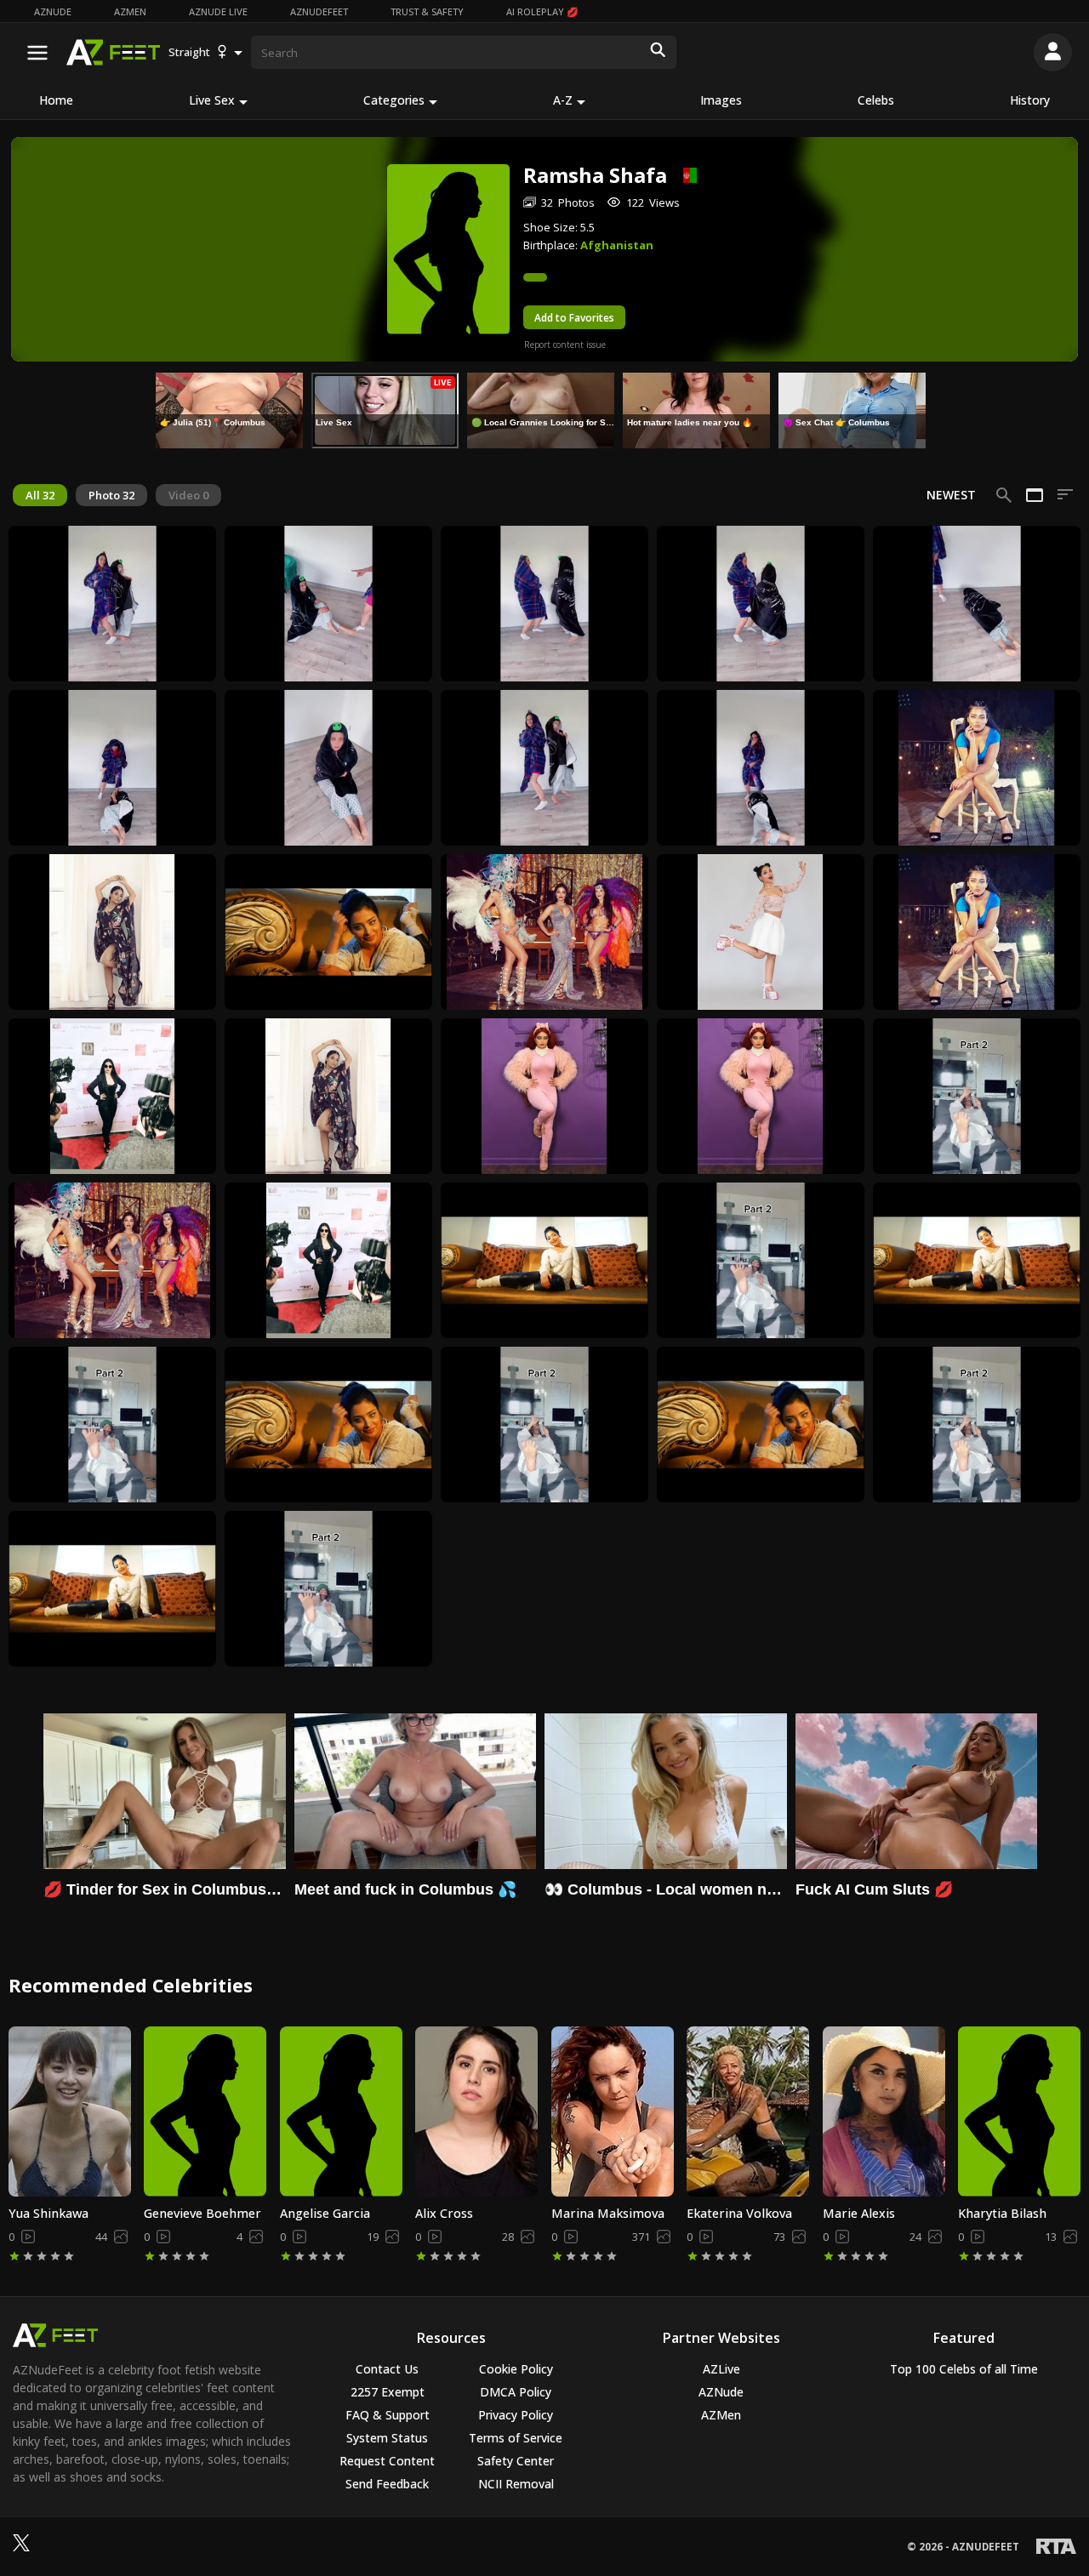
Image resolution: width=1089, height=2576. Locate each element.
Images (721, 100)
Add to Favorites (574, 318)
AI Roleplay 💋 (542, 11)
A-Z (563, 100)
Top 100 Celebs (964, 2369)
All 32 (40, 495)
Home (56, 100)
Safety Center (516, 2461)
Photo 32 (111, 495)
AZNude (53, 11)
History (1030, 100)
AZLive (721, 2369)
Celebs (876, 100)
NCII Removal (516, 2484)
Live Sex (212, 100)
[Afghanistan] (682, 175)
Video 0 (188, 495)
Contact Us (387, 2369)
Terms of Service (516, 2438)
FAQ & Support (388, 2415)
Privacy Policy (516, 2415)
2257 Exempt (388, 2392)
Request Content (387, 2461)
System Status (387, 2438)
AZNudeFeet (319, 11)
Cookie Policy (516, 2369)
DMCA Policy (516, 2392)
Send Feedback (387, 2484)
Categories (394, 100)
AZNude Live (218, 11)
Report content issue (565, 345)
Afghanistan (617, 245)
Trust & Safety (427, 11)
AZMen (130, 11)
